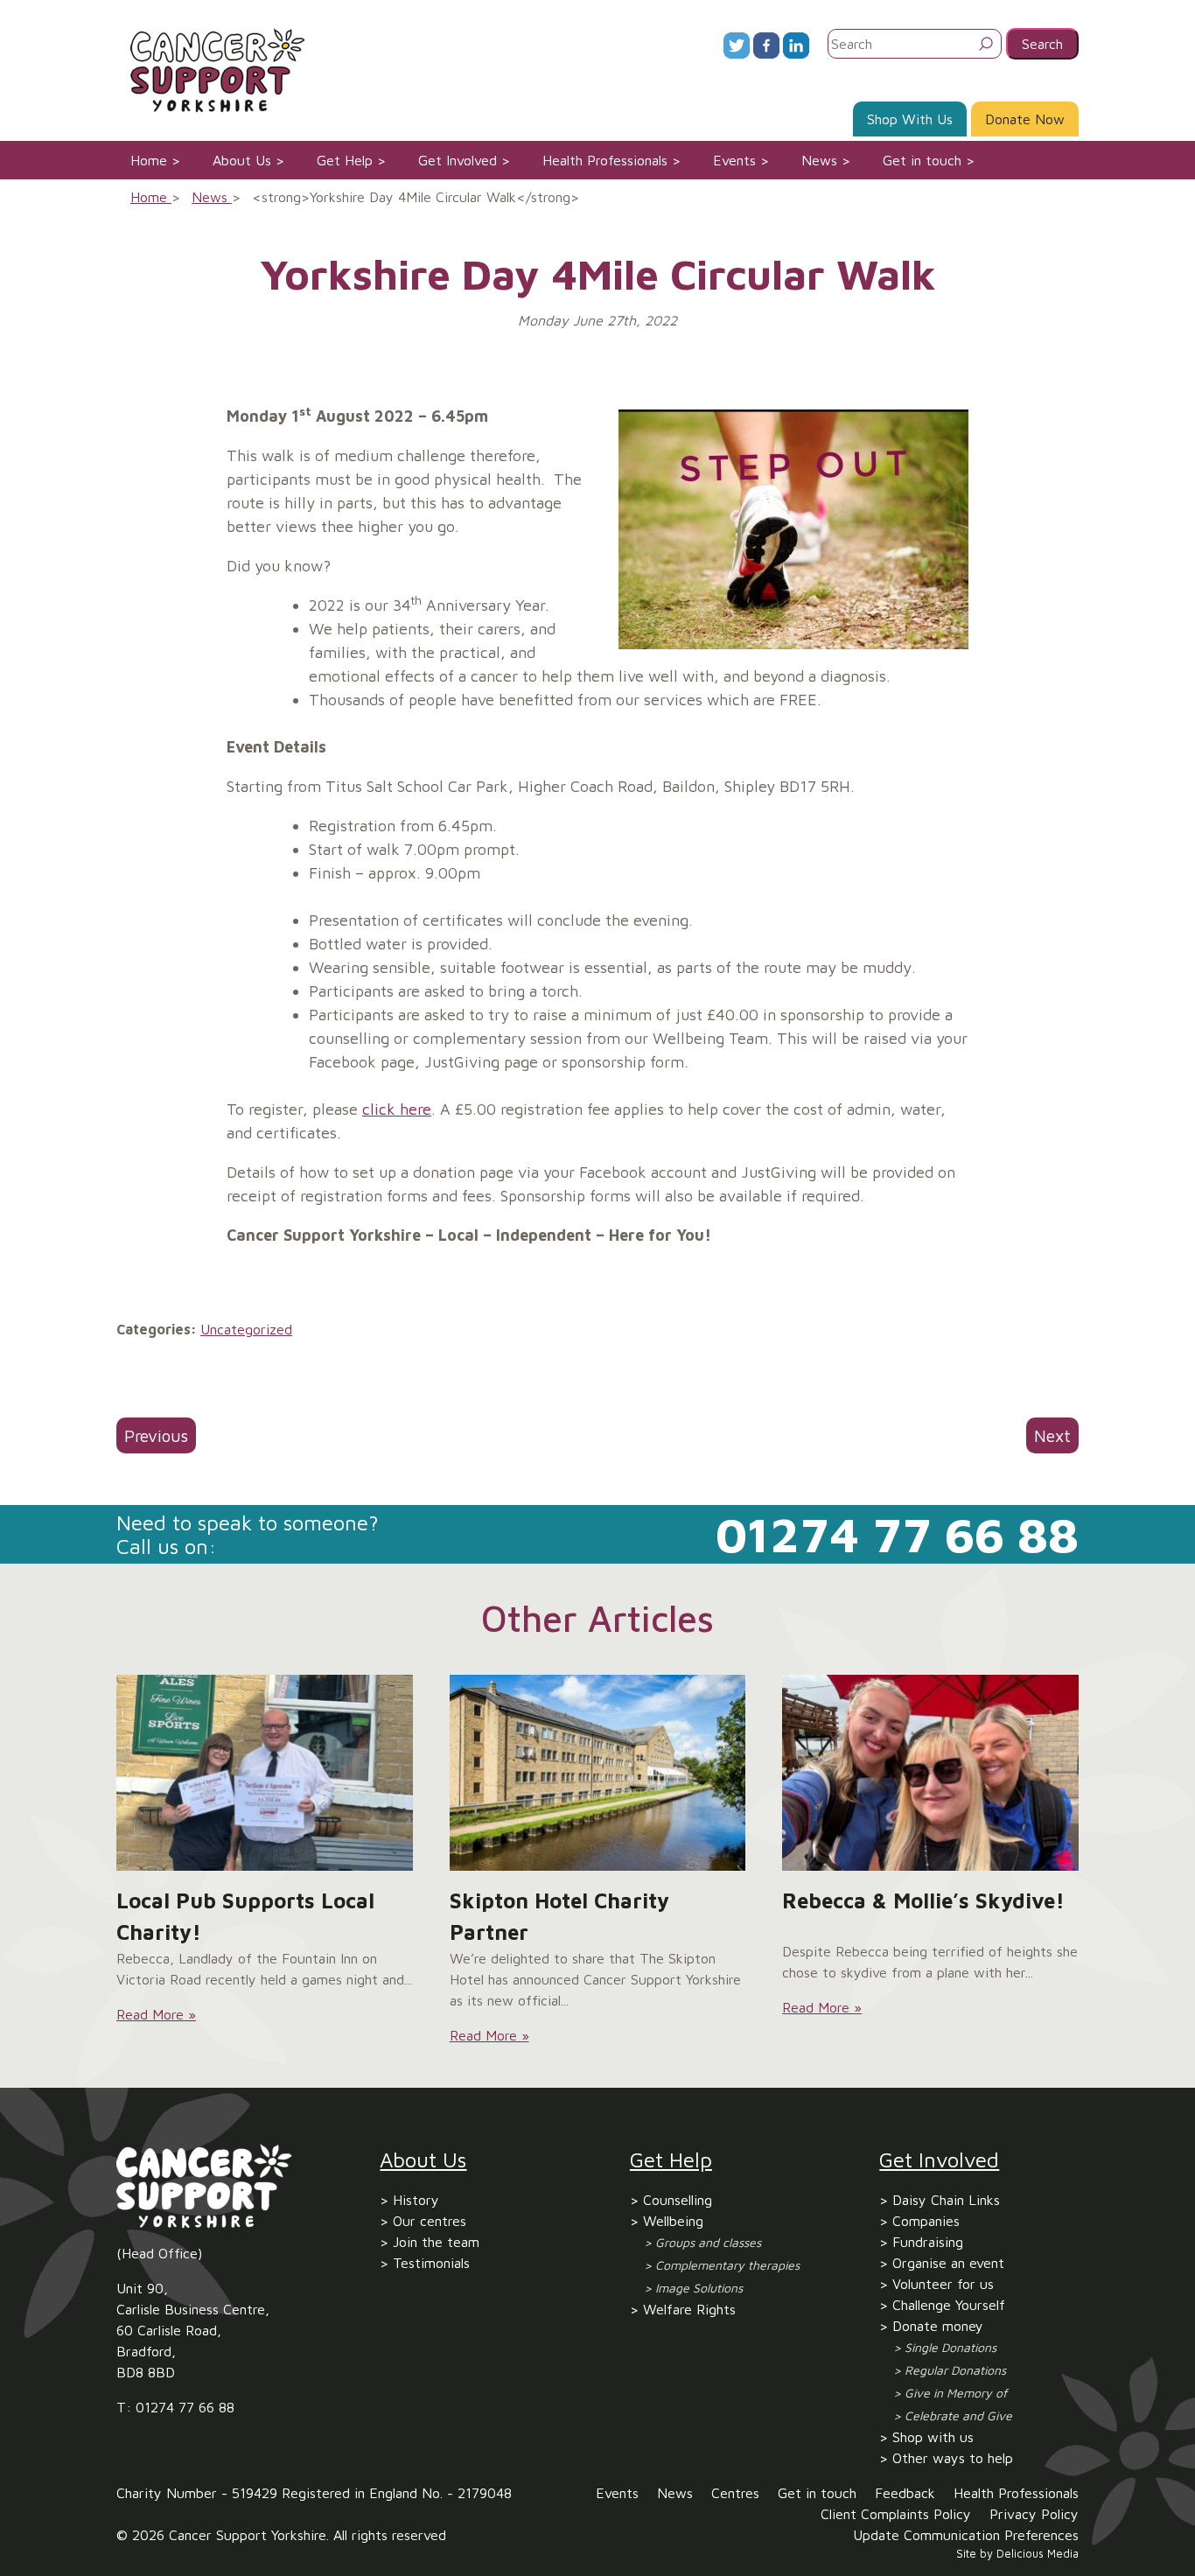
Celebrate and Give (958, 2415)
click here (397, 1109)
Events (734, 160)
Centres (735, 2493)
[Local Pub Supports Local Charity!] (265, 1773)
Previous (156, 1435)
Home (149, 160)
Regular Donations (955, 2370)
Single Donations (950, 2347)
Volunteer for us (943, 2284)
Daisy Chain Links (946, 2200)
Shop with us (933, 2437)
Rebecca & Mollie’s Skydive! (923, 1900)
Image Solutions (699, 2288)
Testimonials (431, 2263)
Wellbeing (673, 2221)
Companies (926, 2221)
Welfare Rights (689, 2309)
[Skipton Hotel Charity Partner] (598, 1773)
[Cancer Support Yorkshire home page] (211, 68)
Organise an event (948, 2263)
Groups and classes (708, 2242)
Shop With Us (910, 119)
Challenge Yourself (949, 2305)
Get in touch (922, 160)
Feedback (905, 2493)
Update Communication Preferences (966, 2535)
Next (1052, 1435)
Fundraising (928, 2242)
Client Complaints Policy (896, 2514)
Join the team (436, 2242)
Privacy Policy (1034, 2514)
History (416, 2200)
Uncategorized (246, 1329)
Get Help (345, 160)
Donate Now (1025, 119)
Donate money (938, 2326)
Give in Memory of (956, 2393)
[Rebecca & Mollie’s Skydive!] (930, 1773)
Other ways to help (953, 2458)
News (819, 160)
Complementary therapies (727, 2265)
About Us (242, 160)
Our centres (430, 2221)
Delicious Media (1038, 2554)
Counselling (678, 2200)
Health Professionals (605, 160)
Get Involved (458, 160)
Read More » (156, 2014)
